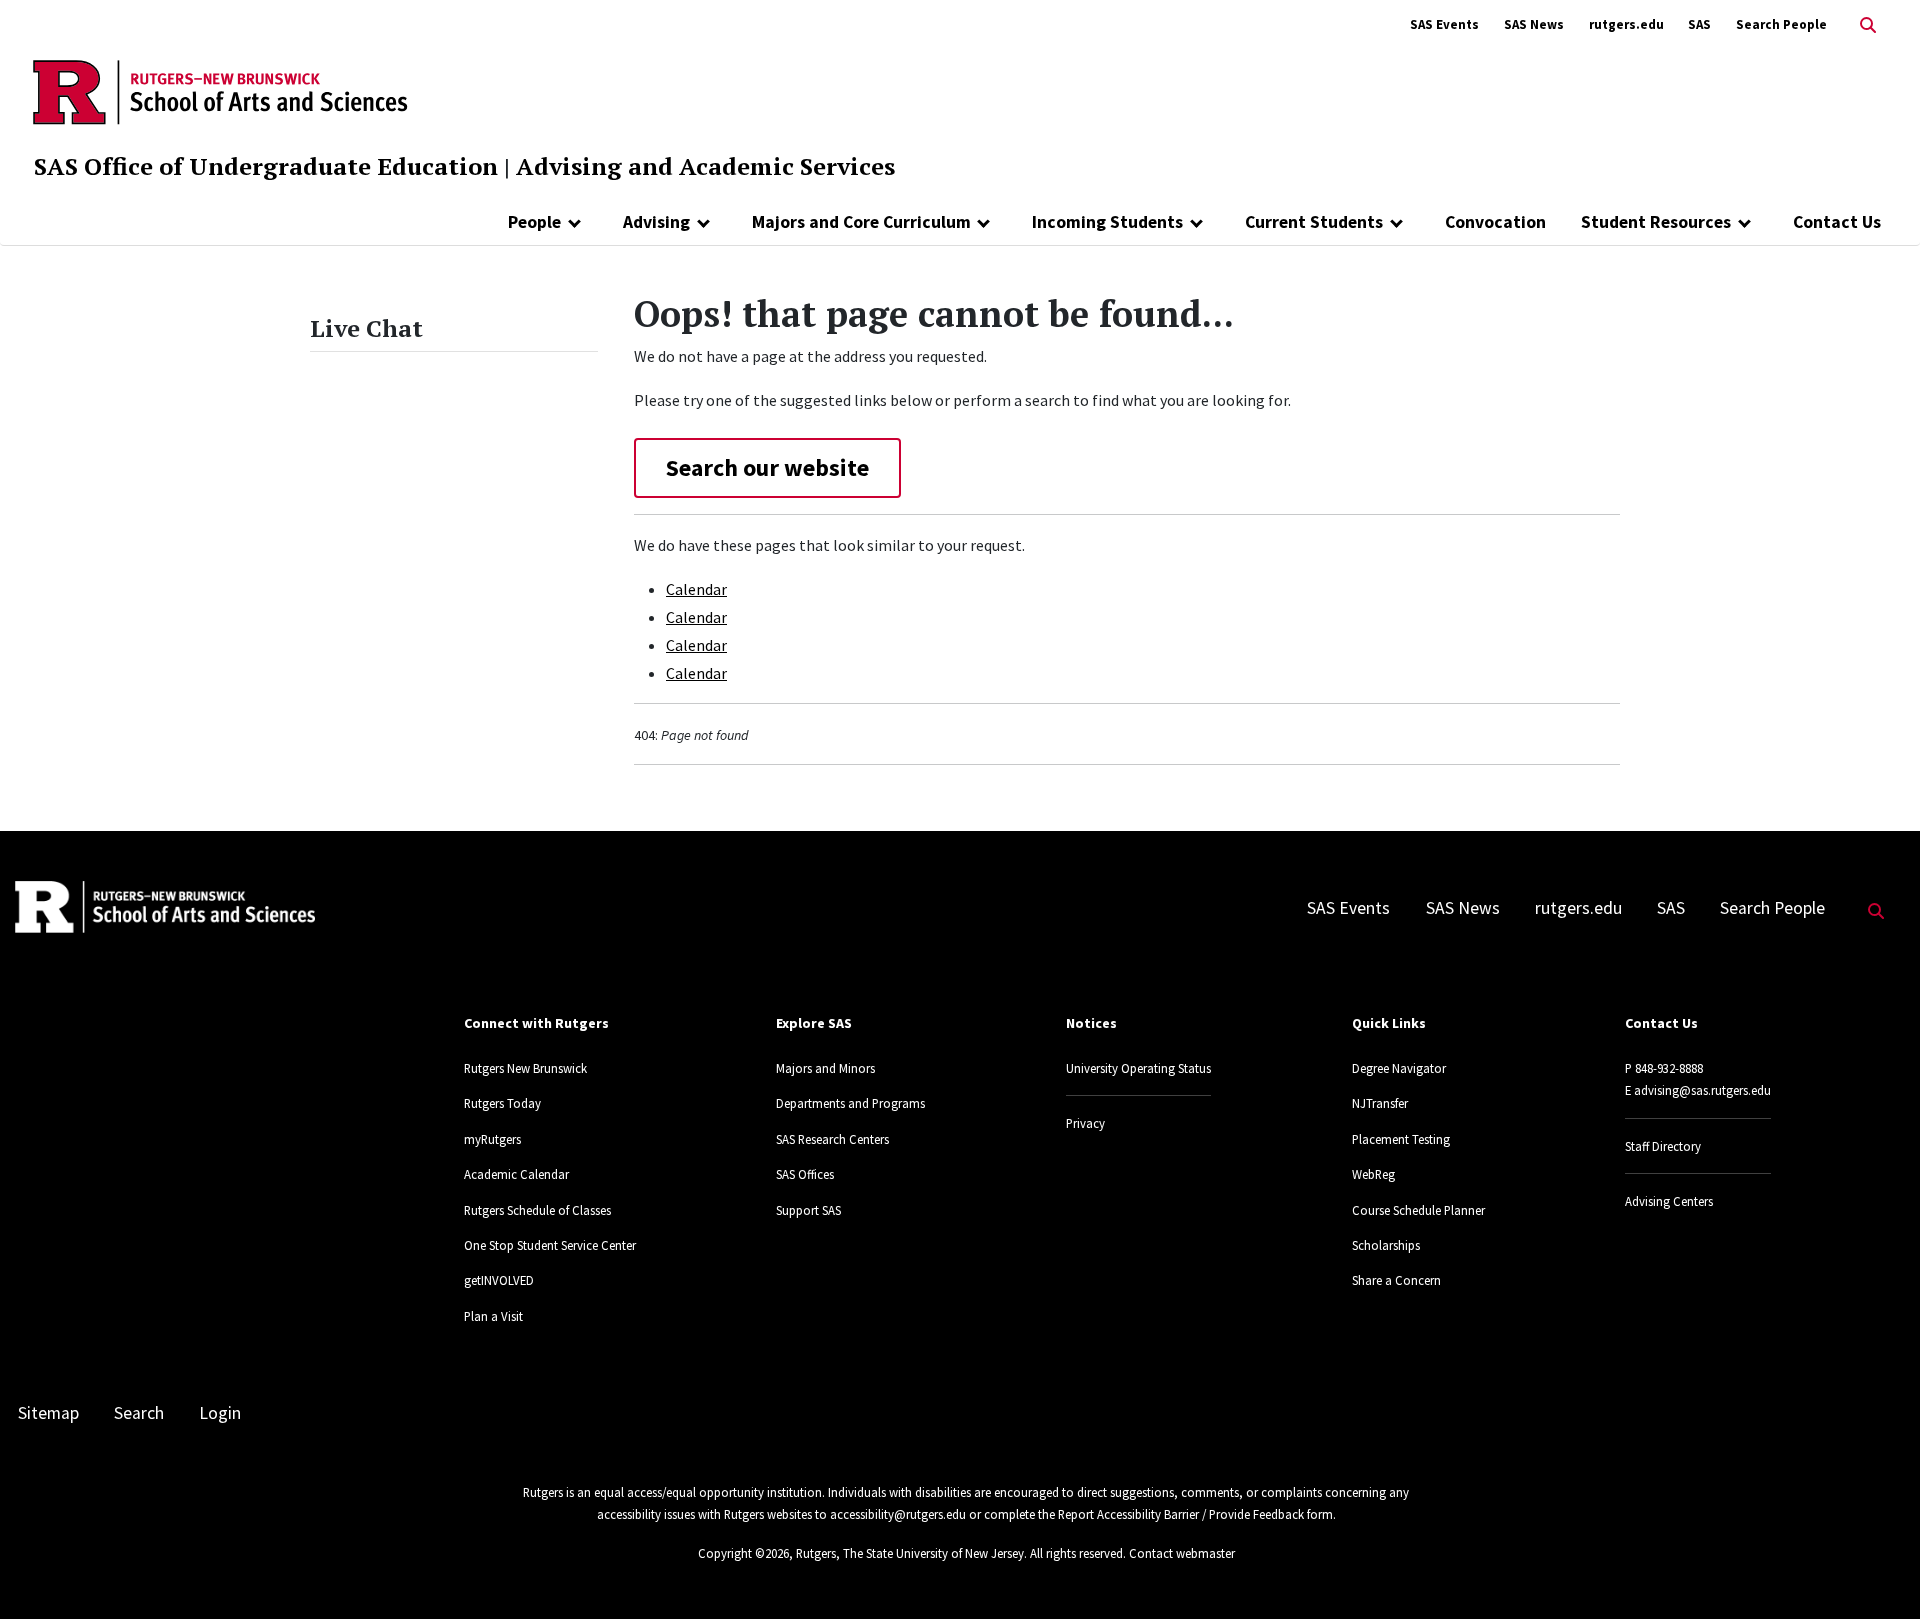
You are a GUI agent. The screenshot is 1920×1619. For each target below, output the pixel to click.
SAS (1699, 24)
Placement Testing (1401, 1139)
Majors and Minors (825, 1068)
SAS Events (1444, 24)
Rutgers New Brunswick (525, 1068)
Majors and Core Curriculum (861, 222)
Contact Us (1837, 222)
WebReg (1373, 1174)
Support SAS (808, 1210)
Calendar (696, 589)
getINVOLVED (499, 1280)
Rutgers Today (502, 1103)
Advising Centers (1669, 1201)
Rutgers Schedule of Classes (537, 1210)
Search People (1781, 24)
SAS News (1534, 24)
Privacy (1085, 1123)
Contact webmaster (1182, 1553)
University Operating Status (1138, 1068)
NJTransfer (1380, 1103)
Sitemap (48, 1413)
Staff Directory (1663, 1146)
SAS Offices (805, 1174)
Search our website (767, 467)
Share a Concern (1396, 1280)
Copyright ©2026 (743, 1553)
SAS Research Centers (832, 1139)
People (534, 222)
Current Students (1314, 222)
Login (220, 1413)
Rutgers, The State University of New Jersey (910, 1553)
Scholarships (1386, 1245)
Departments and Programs (850, 1103)
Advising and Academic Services (705, 166)
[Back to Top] (1876, 1570)
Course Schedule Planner (1418, 1210)
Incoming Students (1107, 222)
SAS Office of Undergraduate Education (266, 166)
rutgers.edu (1626, 24)
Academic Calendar (516, 1174)
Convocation (1495, 222)
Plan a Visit (493, 1316)
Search (139, 1413)
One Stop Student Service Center (550, 1245)
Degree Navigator (1399, 1068)
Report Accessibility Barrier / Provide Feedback (1181, 1514)
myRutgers (492, 1139)
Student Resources (1656, 222)
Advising (656, 222)
